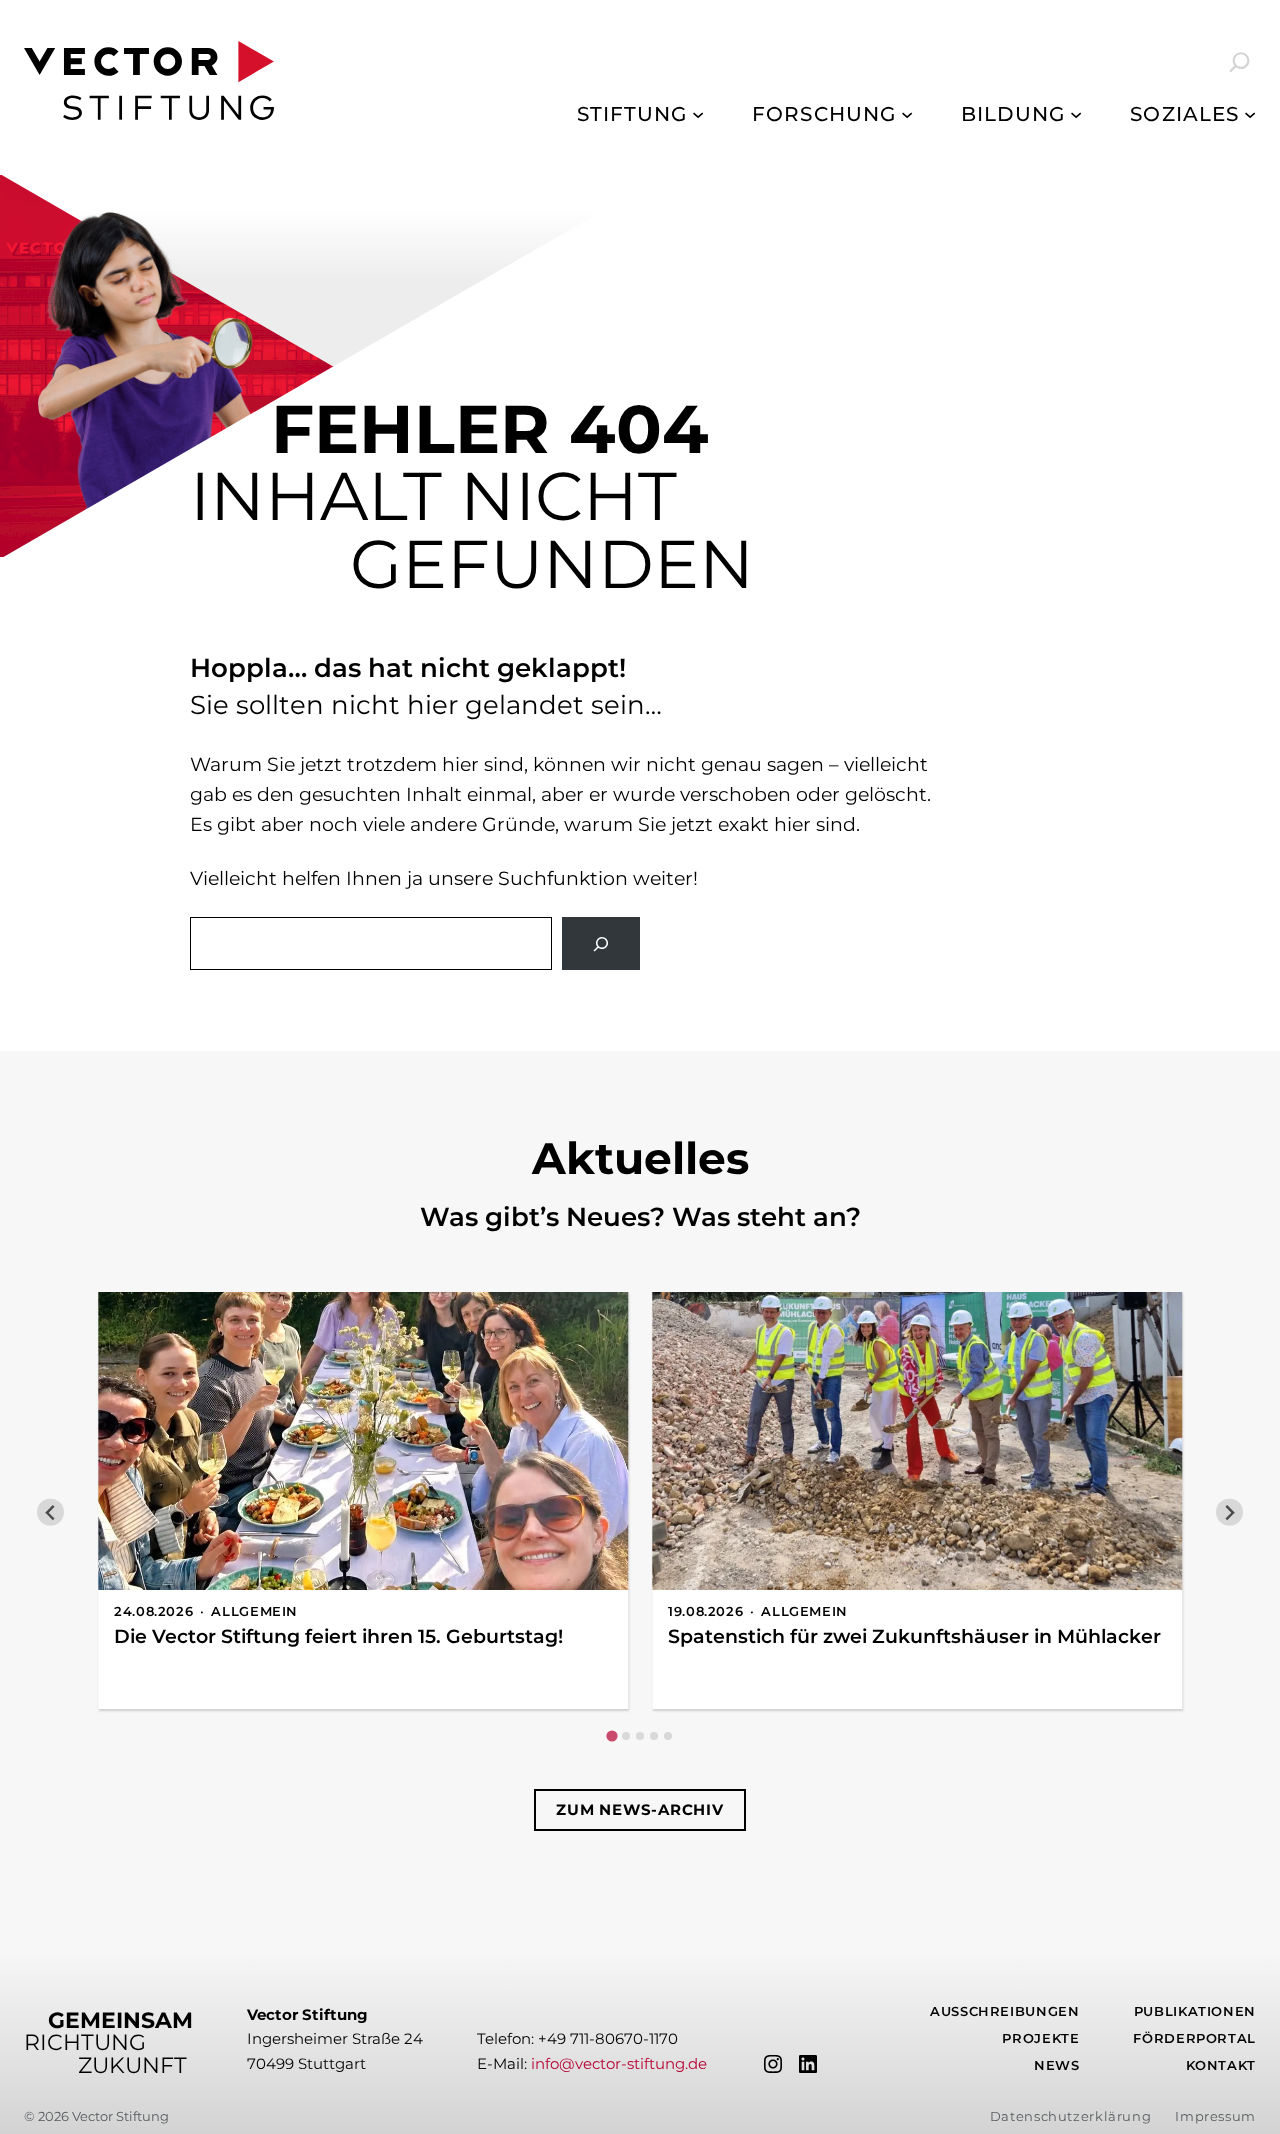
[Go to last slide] (50, 1512)
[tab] (611, 1735)
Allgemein (254, 1611)
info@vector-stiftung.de (619, 2063)
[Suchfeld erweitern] (1226, 62)
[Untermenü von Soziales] (1250, 114)
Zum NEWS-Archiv (639, 1809)
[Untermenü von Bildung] (1076, 114)
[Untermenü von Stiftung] (698, 114)
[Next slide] (1229, 1512)
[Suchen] (601, 943)
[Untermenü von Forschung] (907, 114)
